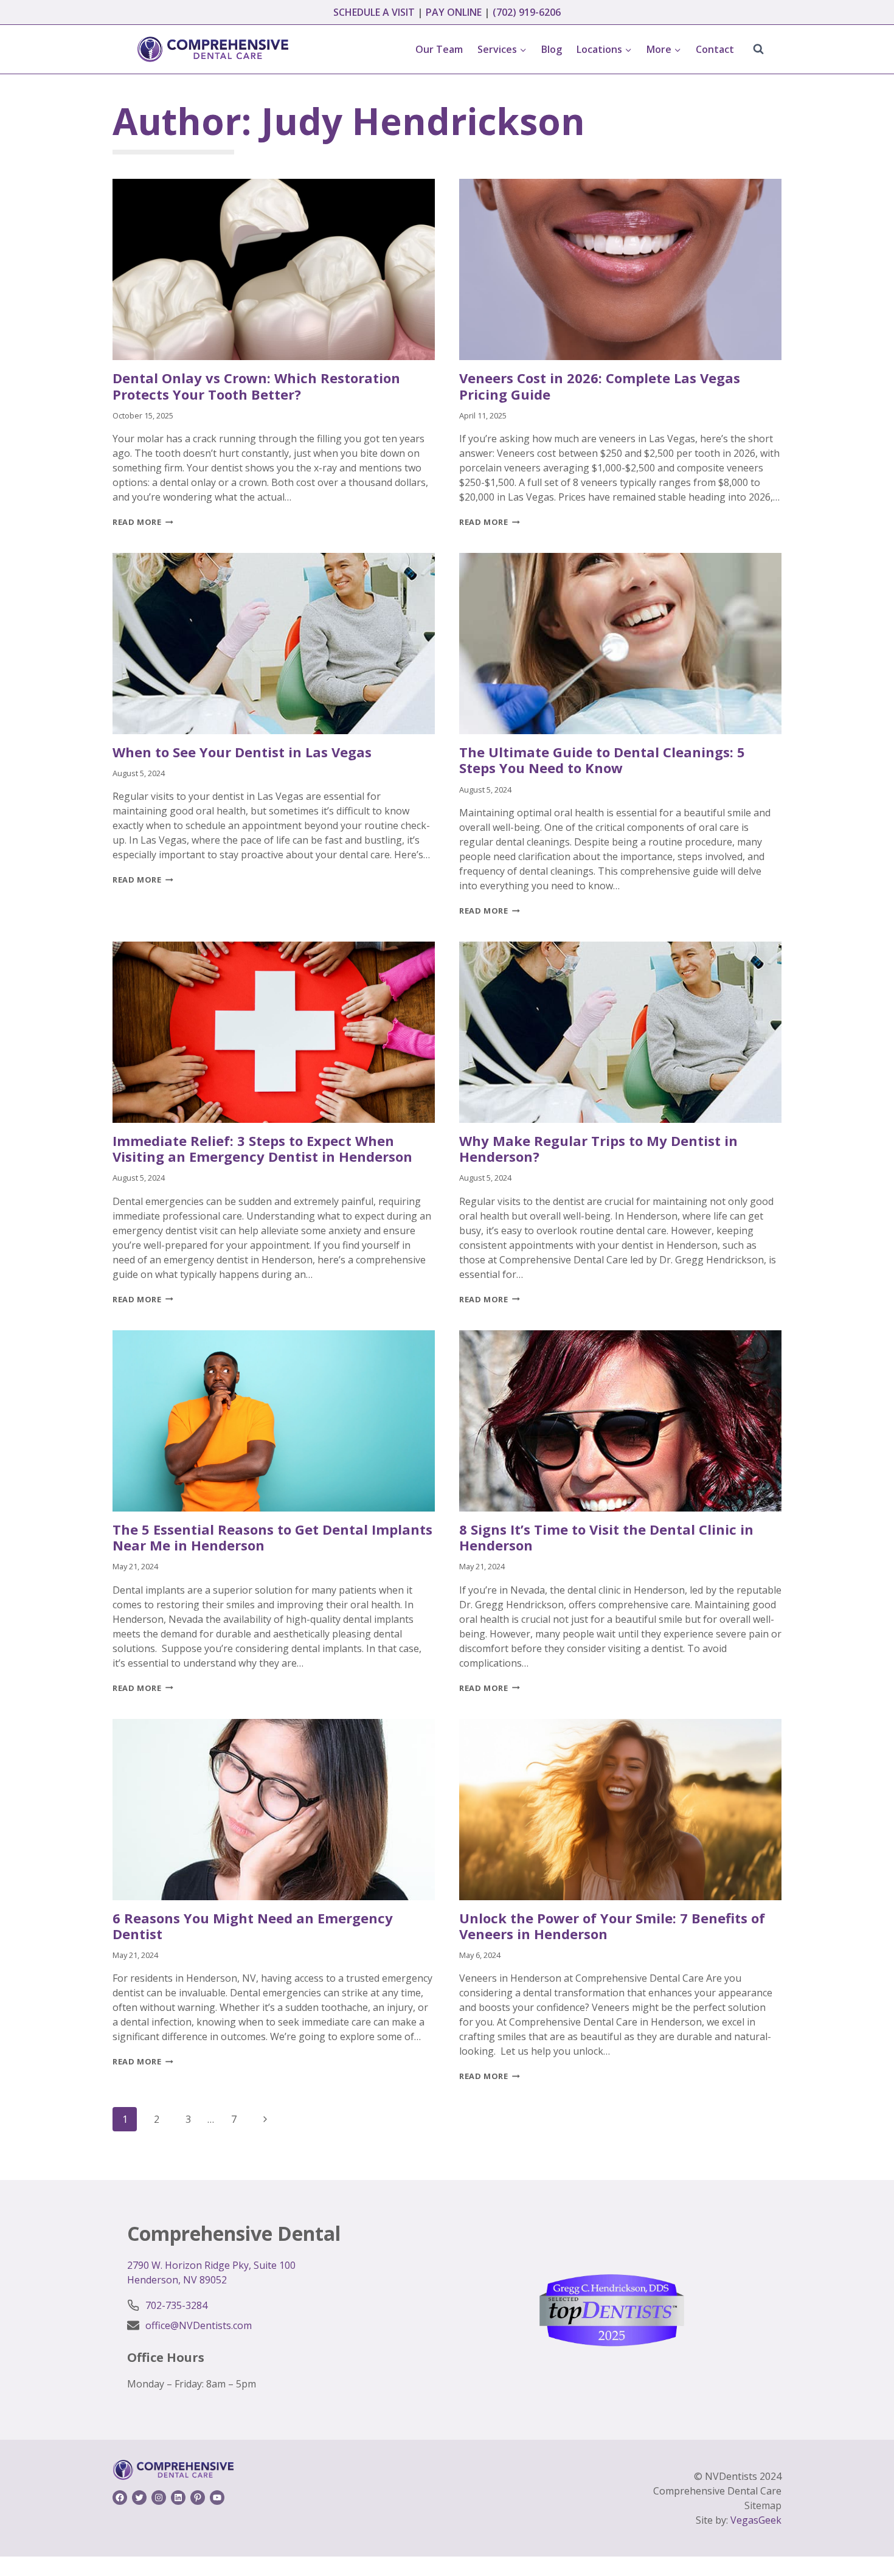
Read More (143, 522)
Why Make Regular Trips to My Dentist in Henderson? (598, 1148)
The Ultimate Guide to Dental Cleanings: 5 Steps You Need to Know (602, 760)
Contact (715, 49)
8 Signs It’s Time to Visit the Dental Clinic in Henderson (606, 1537)
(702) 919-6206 (527, 12)
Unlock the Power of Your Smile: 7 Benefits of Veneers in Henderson (612, 1926)
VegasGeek (756, 2520)
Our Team (439, 49)
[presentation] (274, 269)
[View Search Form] (758, 49)
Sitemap (763, 2505)
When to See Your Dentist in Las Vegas (242, 752)
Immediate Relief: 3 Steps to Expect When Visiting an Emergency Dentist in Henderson (262, 1148)
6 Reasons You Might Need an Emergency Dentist (253, 1926)
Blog (552, 49)
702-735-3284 (176, 2305)
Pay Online (454, 12)
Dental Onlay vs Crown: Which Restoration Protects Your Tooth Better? (256, 386)
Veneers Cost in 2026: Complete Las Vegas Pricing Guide (600, 386)
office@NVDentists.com (199, 2325)
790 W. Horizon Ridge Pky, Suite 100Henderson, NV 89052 (211, 2272)
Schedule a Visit (374, 12)
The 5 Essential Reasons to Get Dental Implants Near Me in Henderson (272, 1537)
